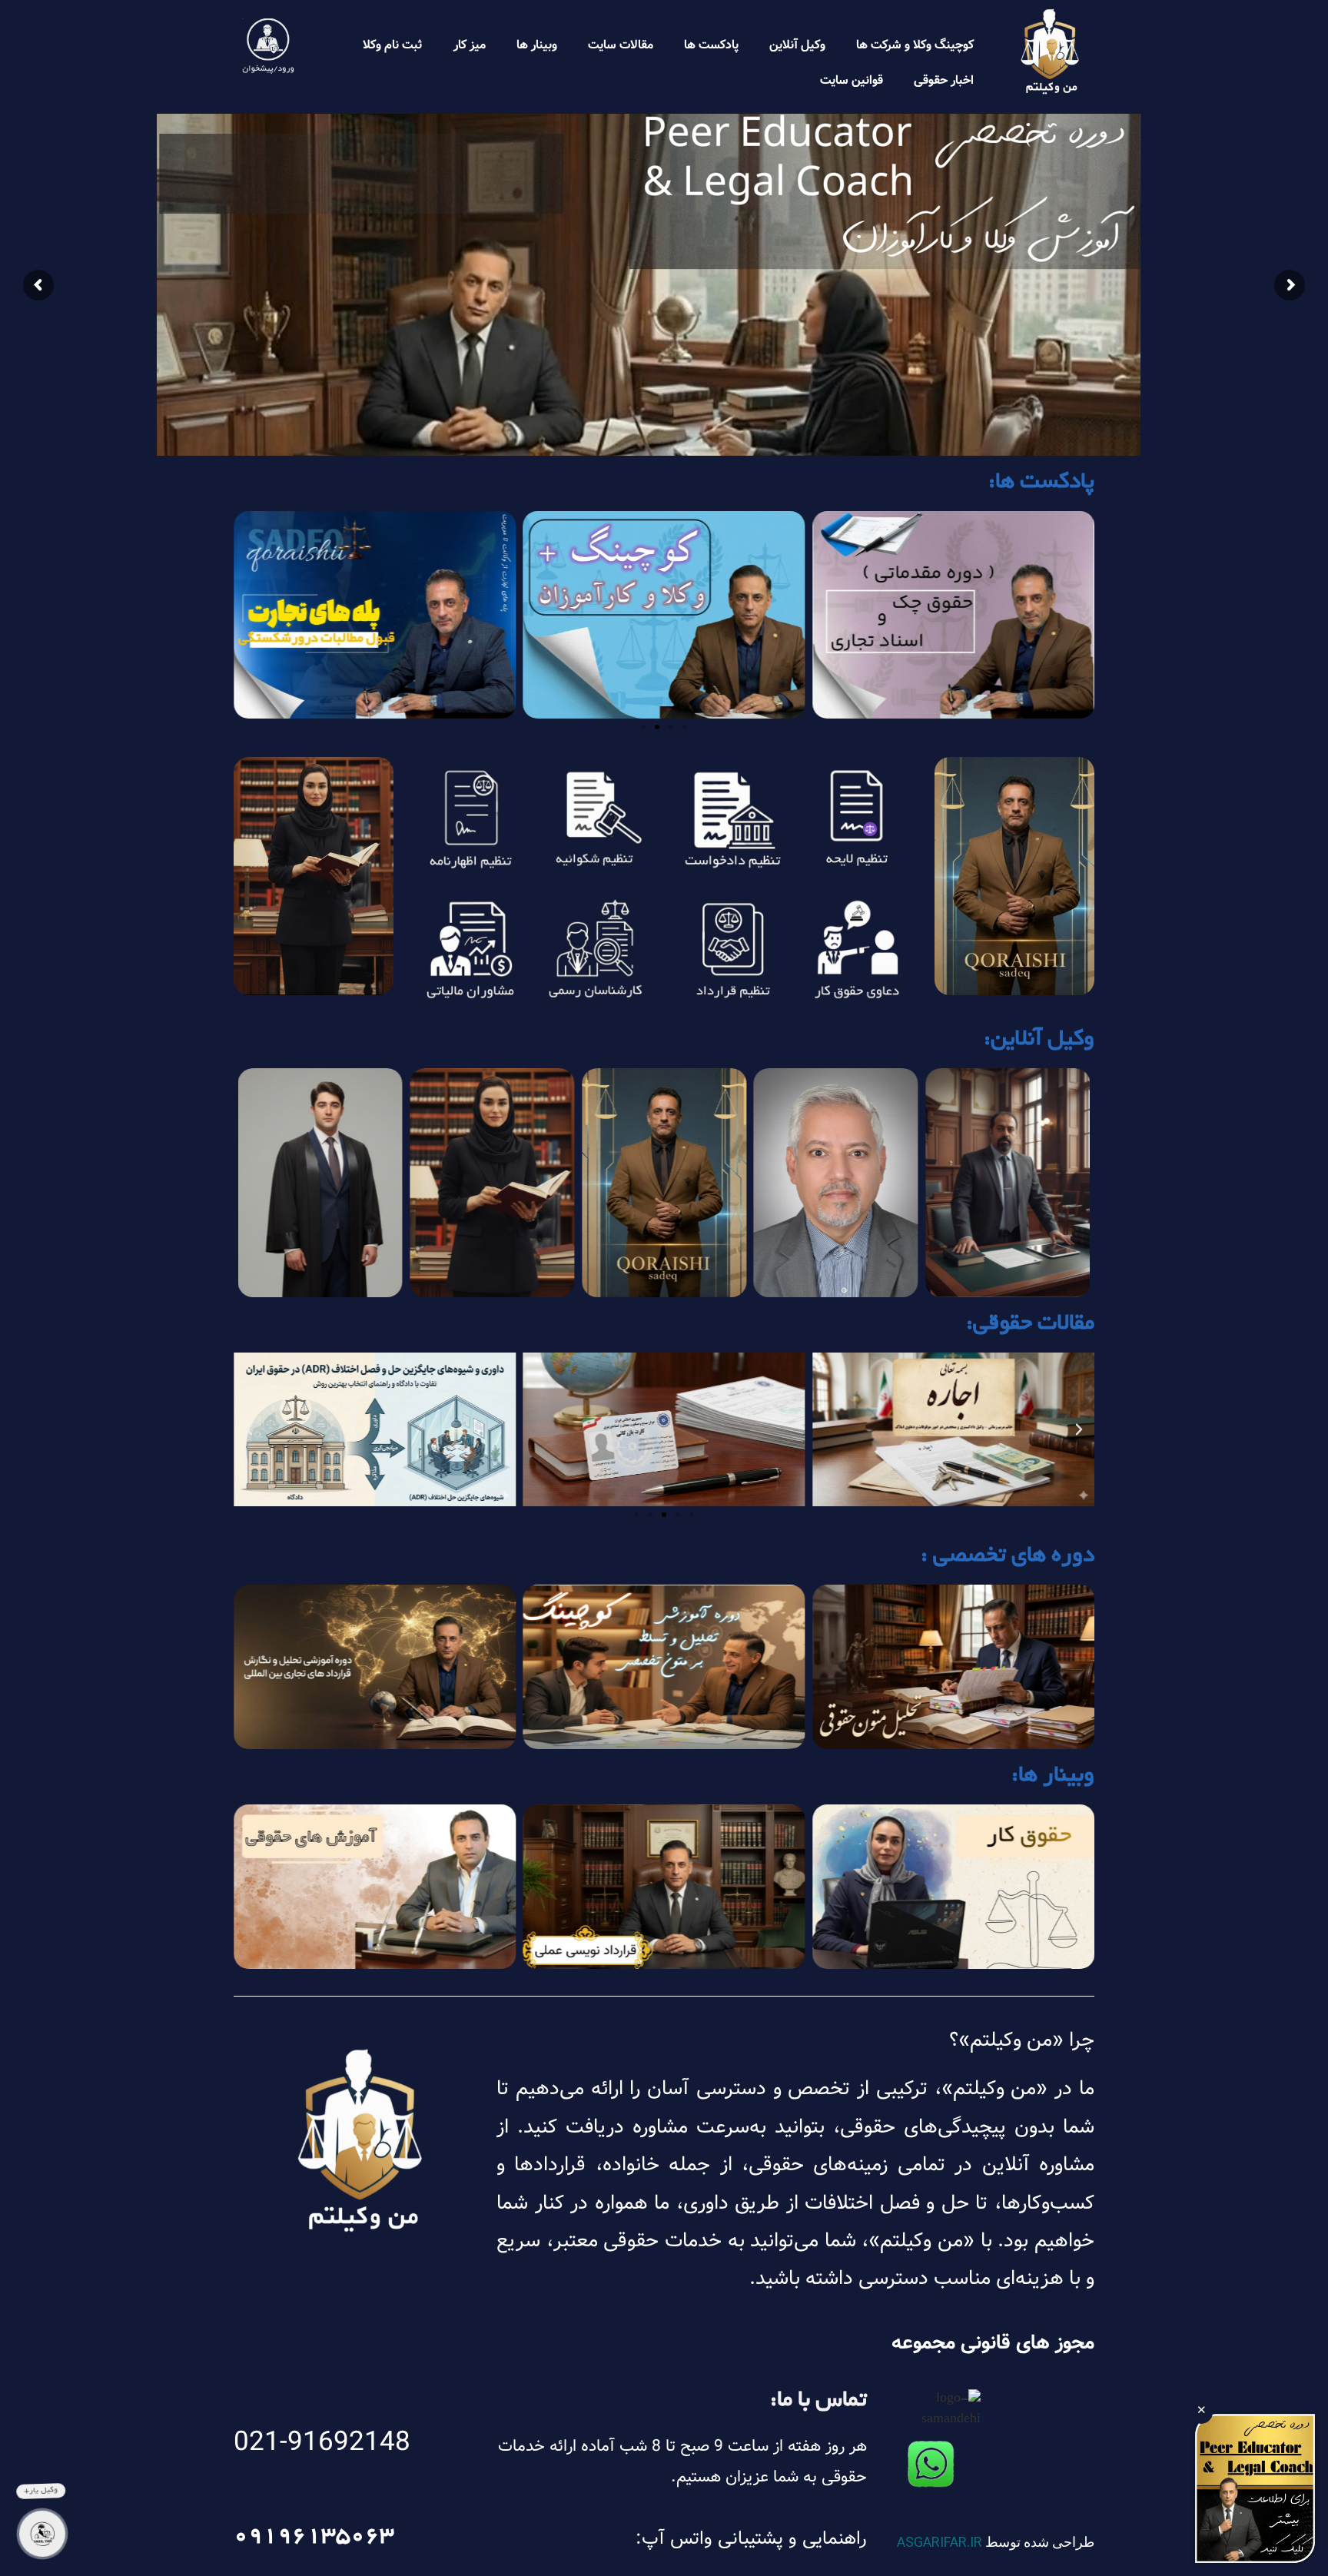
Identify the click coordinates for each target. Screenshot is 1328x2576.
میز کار (470, 45)
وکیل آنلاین (797, 45)
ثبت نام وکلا (393, 45)
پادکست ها (711, 45)
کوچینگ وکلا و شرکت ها (915, 45)
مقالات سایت (621, 45)
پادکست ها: (1041, 483)
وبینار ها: (1053, 1777)
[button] (685, 727)
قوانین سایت (852, 80)
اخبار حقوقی (944, 80)
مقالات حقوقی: (1030, 1325)
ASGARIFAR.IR (940, 2542)
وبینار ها (537, 45)
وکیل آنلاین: (1039, 1041)
